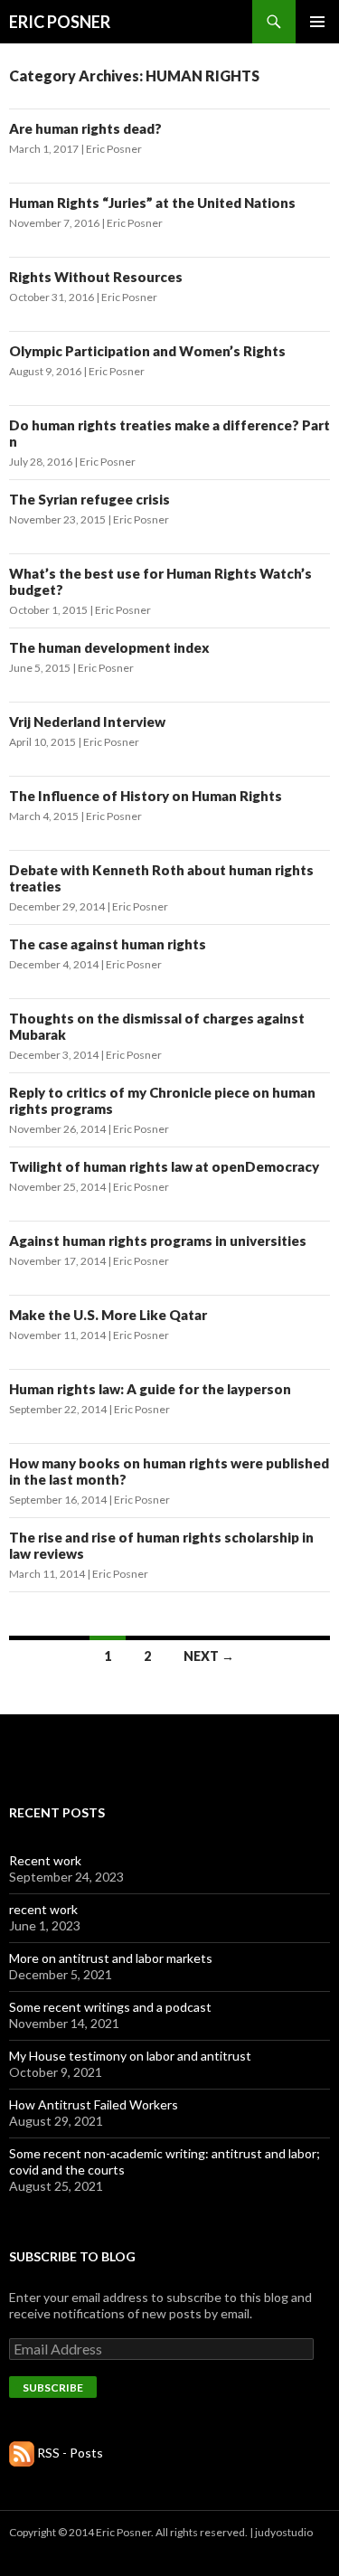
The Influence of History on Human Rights (146, 796)
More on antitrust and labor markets (111, 1958)
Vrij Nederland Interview (87, 722)
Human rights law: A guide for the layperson (150, 1389)
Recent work (45, 1860)
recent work (43, 1909)
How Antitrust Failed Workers (94, 2104)
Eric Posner (114, 149)
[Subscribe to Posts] (22, 2453)
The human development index (109, 647)
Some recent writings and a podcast (110, 2007)
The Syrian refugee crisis (89, 499)
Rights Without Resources (96, 277)
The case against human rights (108, 944)
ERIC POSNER (60, 22)
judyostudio (284, 2532)
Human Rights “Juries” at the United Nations (152, 203)
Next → (209, 1656)
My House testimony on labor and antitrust (130, 2056)
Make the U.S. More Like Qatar (108, 1315)
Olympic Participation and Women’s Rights (147, 351)
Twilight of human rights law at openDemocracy (164, 1166)
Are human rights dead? (85, 128)
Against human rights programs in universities (158, 1241)
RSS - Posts (70, 2453)
